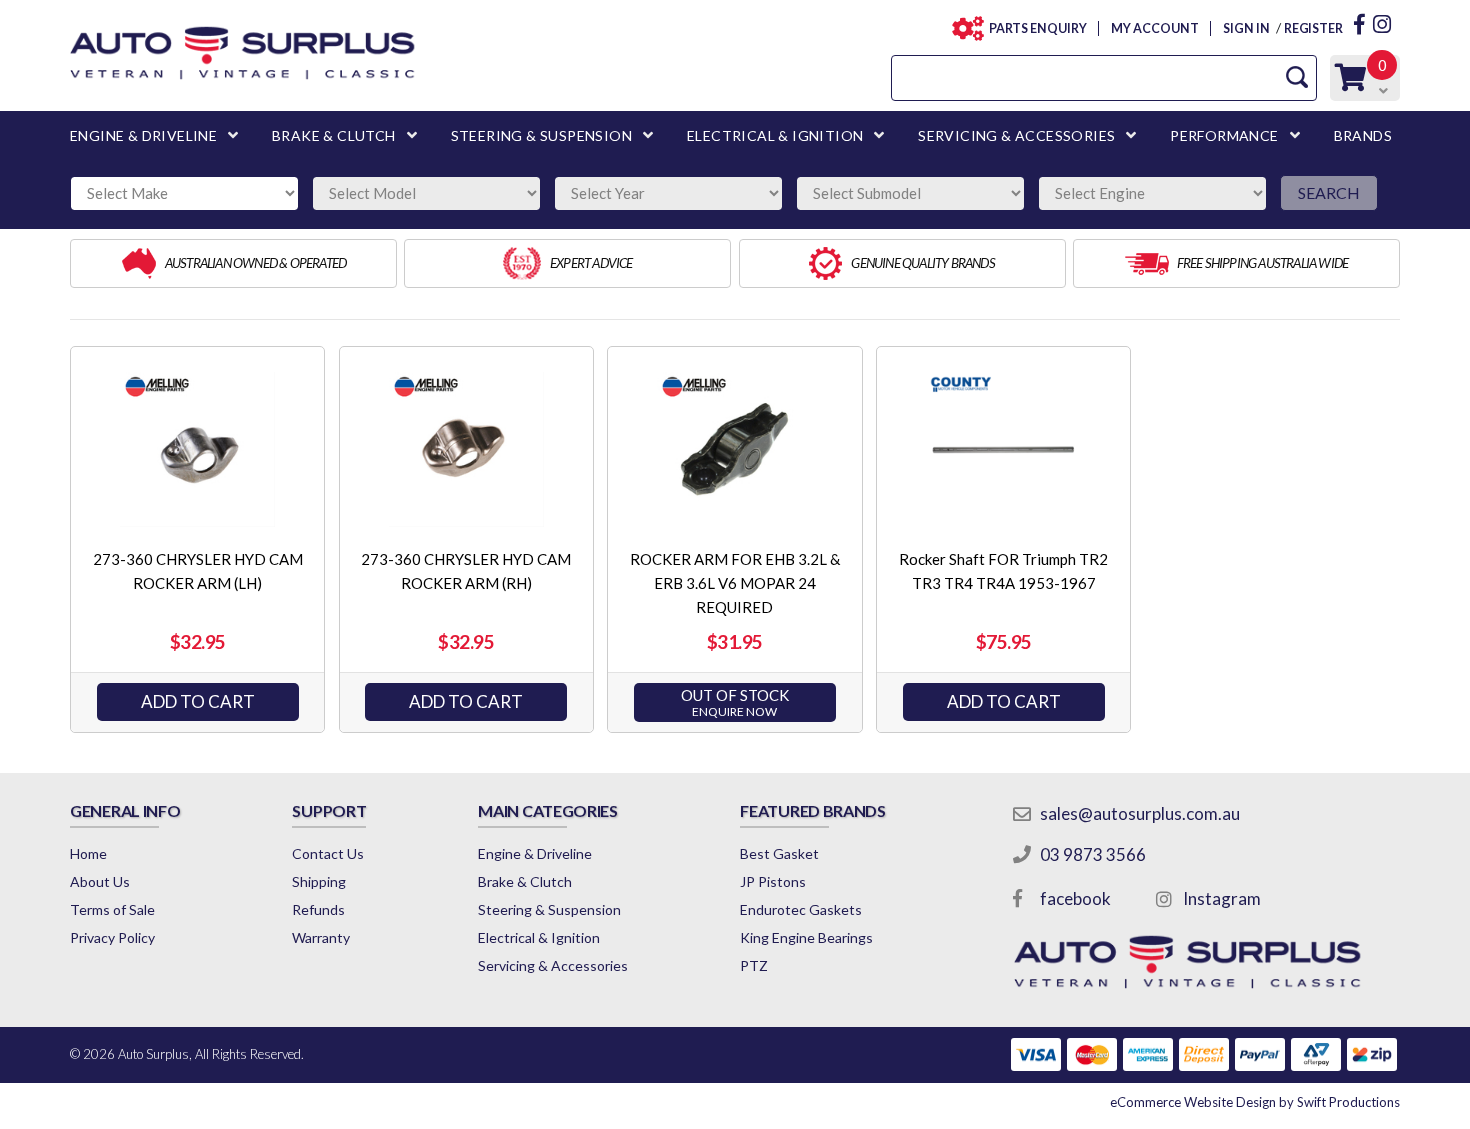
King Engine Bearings (806, 937)
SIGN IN (1246, 28)
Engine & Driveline (535, 853)
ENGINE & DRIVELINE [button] (143, 135)
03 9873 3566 (1093, 854)
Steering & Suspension (549, 909)
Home (88, 853)
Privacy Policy (112, 937)
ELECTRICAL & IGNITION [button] (775, 135)
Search (1329, 192)
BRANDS (1363, 135)
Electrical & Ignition (539, 937)
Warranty (321, 937)
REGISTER (1313, 28)
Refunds (318, 909)
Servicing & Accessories (553, 965)
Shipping (319, 881)
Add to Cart (198, 701)
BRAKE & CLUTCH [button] (334, 135)
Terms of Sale (112, 909)
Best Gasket (779, 853)
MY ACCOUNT (1154, 28)
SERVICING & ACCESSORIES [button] (1016, 135)
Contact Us (328, 853)
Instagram (1222, 898)
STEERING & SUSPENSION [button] (541, 135)
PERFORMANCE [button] (1224, 135)
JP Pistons (773, 881)
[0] (1351, 82)
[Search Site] (1297, 77)
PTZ (754, 965)
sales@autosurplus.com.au (1140, 813)
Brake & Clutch (525, 881)
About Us (100, 881)
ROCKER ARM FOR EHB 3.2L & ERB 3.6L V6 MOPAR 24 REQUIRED (735, 583)
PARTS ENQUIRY (1038, 28)
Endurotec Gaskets (801, 909)
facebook (1075, 898)
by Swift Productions (1255, 1102)
